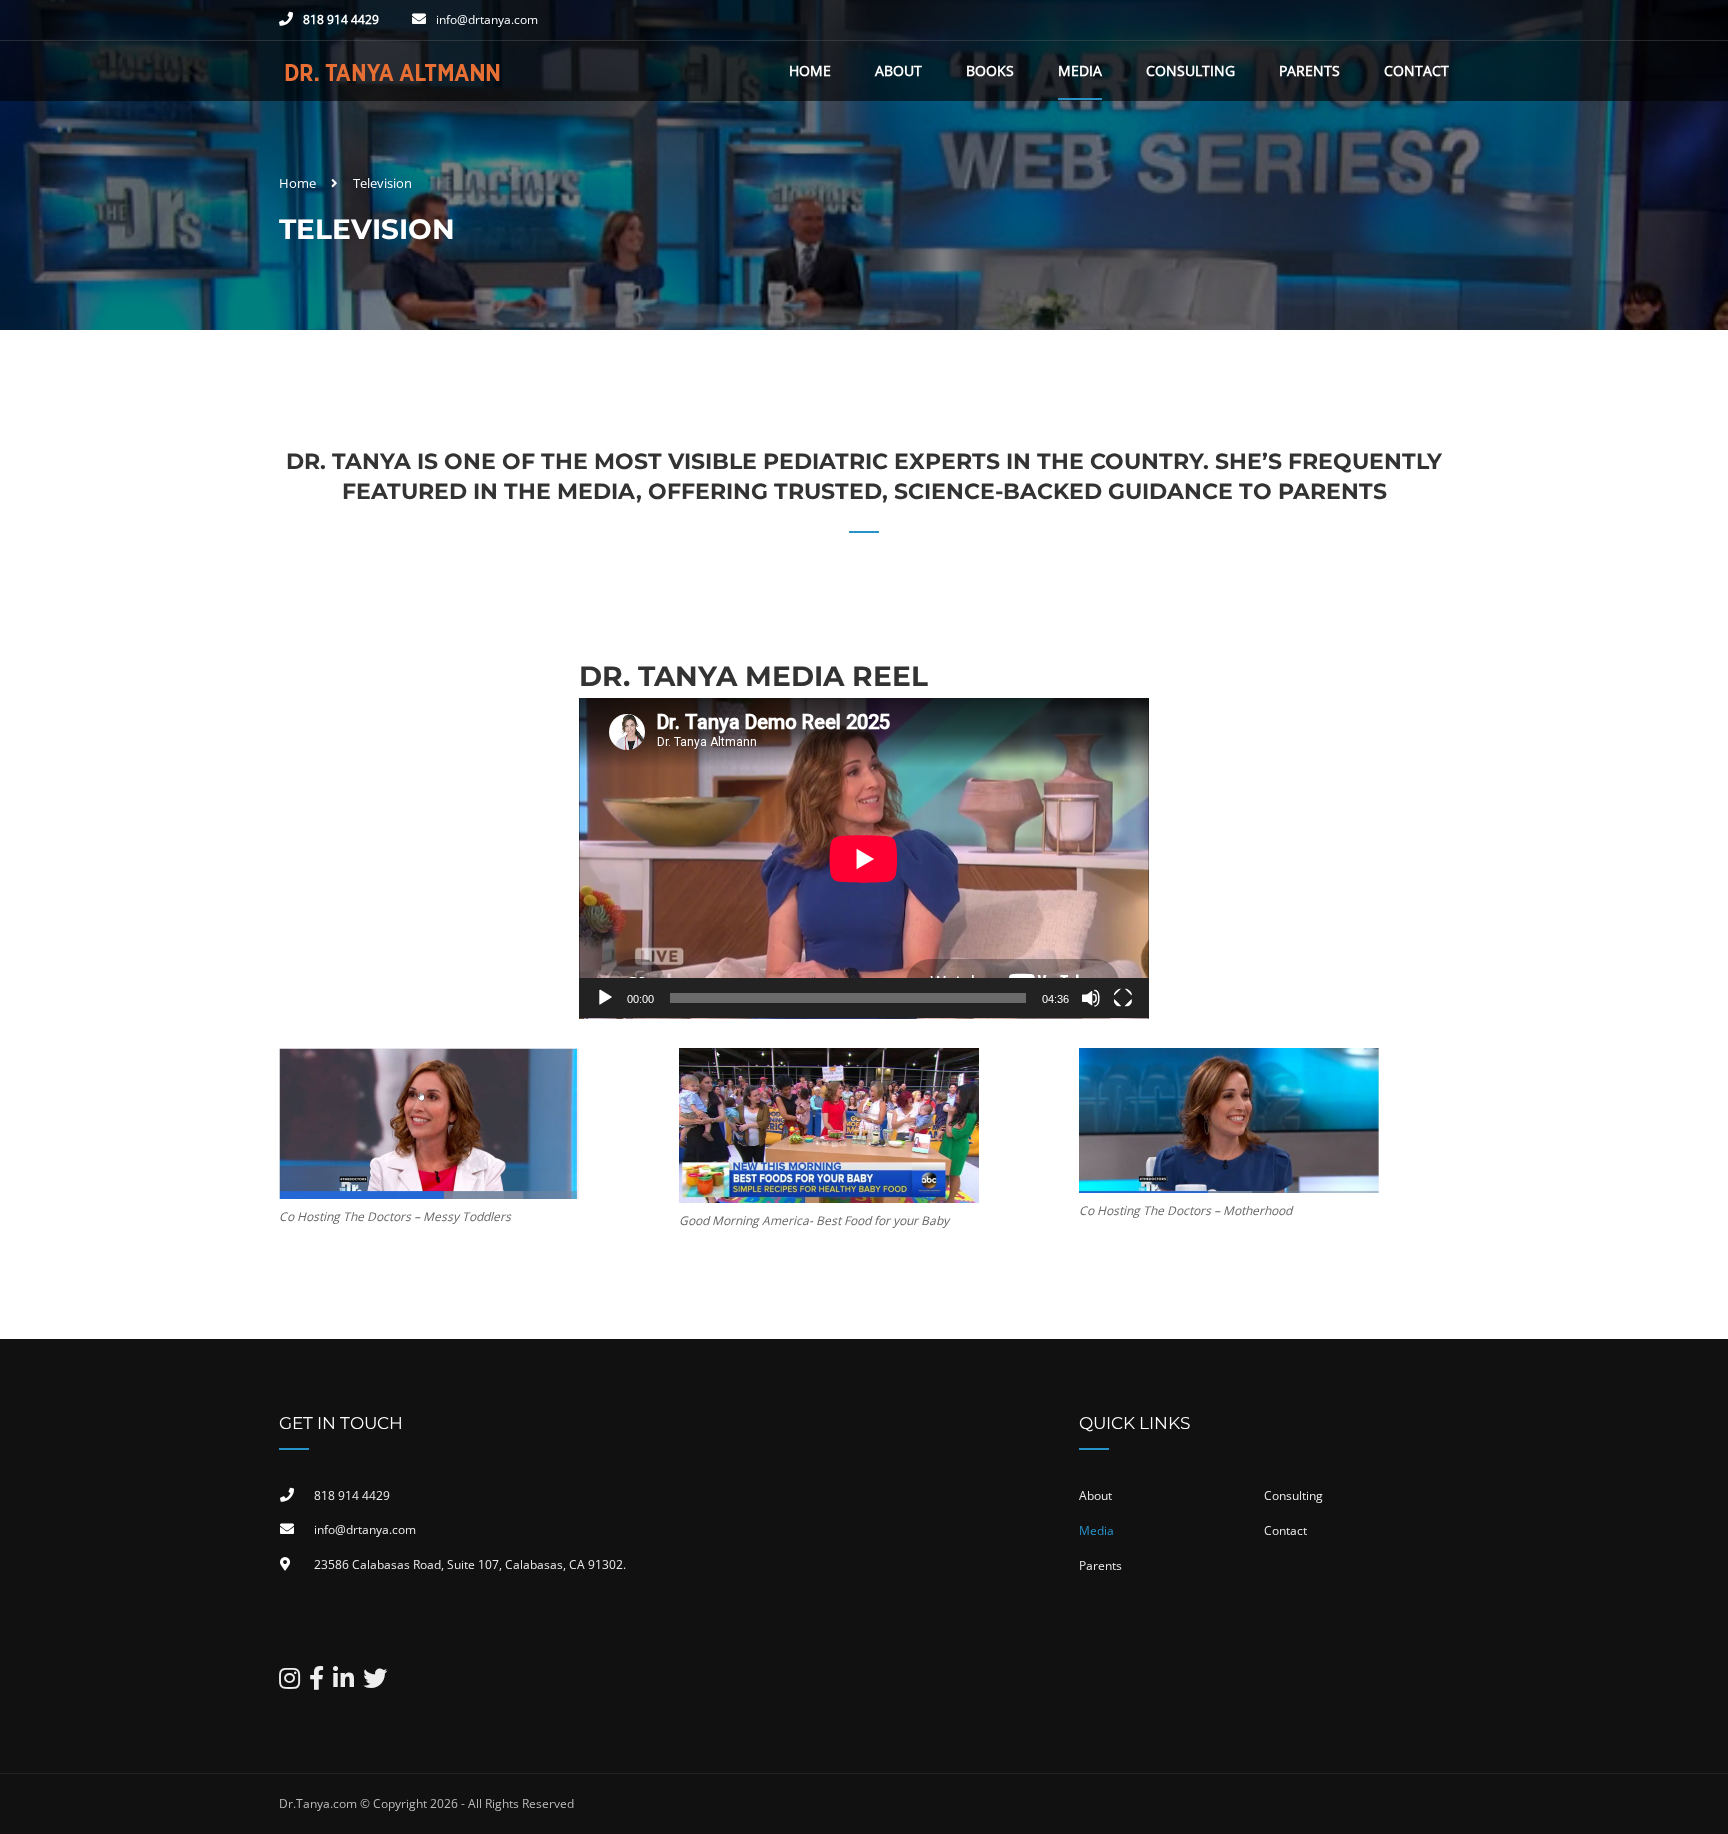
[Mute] (1091, 998)
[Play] (605, 998)
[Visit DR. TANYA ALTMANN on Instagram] (289, 1682)
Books (990, 70)
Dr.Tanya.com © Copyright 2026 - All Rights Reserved (426, 1803)
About (898, 70)
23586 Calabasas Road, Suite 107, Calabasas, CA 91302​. (470, 1564)
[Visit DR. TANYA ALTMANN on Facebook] (316, 1682)
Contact (1416, 70)
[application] (864, 858)
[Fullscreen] (1123, 998)
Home (810, 70)
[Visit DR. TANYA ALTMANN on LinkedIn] (343, 1682)
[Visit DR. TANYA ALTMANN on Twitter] (375, 1682)
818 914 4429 (341, 19)
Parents (1309, 70)
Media (1080, 70)
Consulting (1190, 70)
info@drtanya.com (487, 19)
